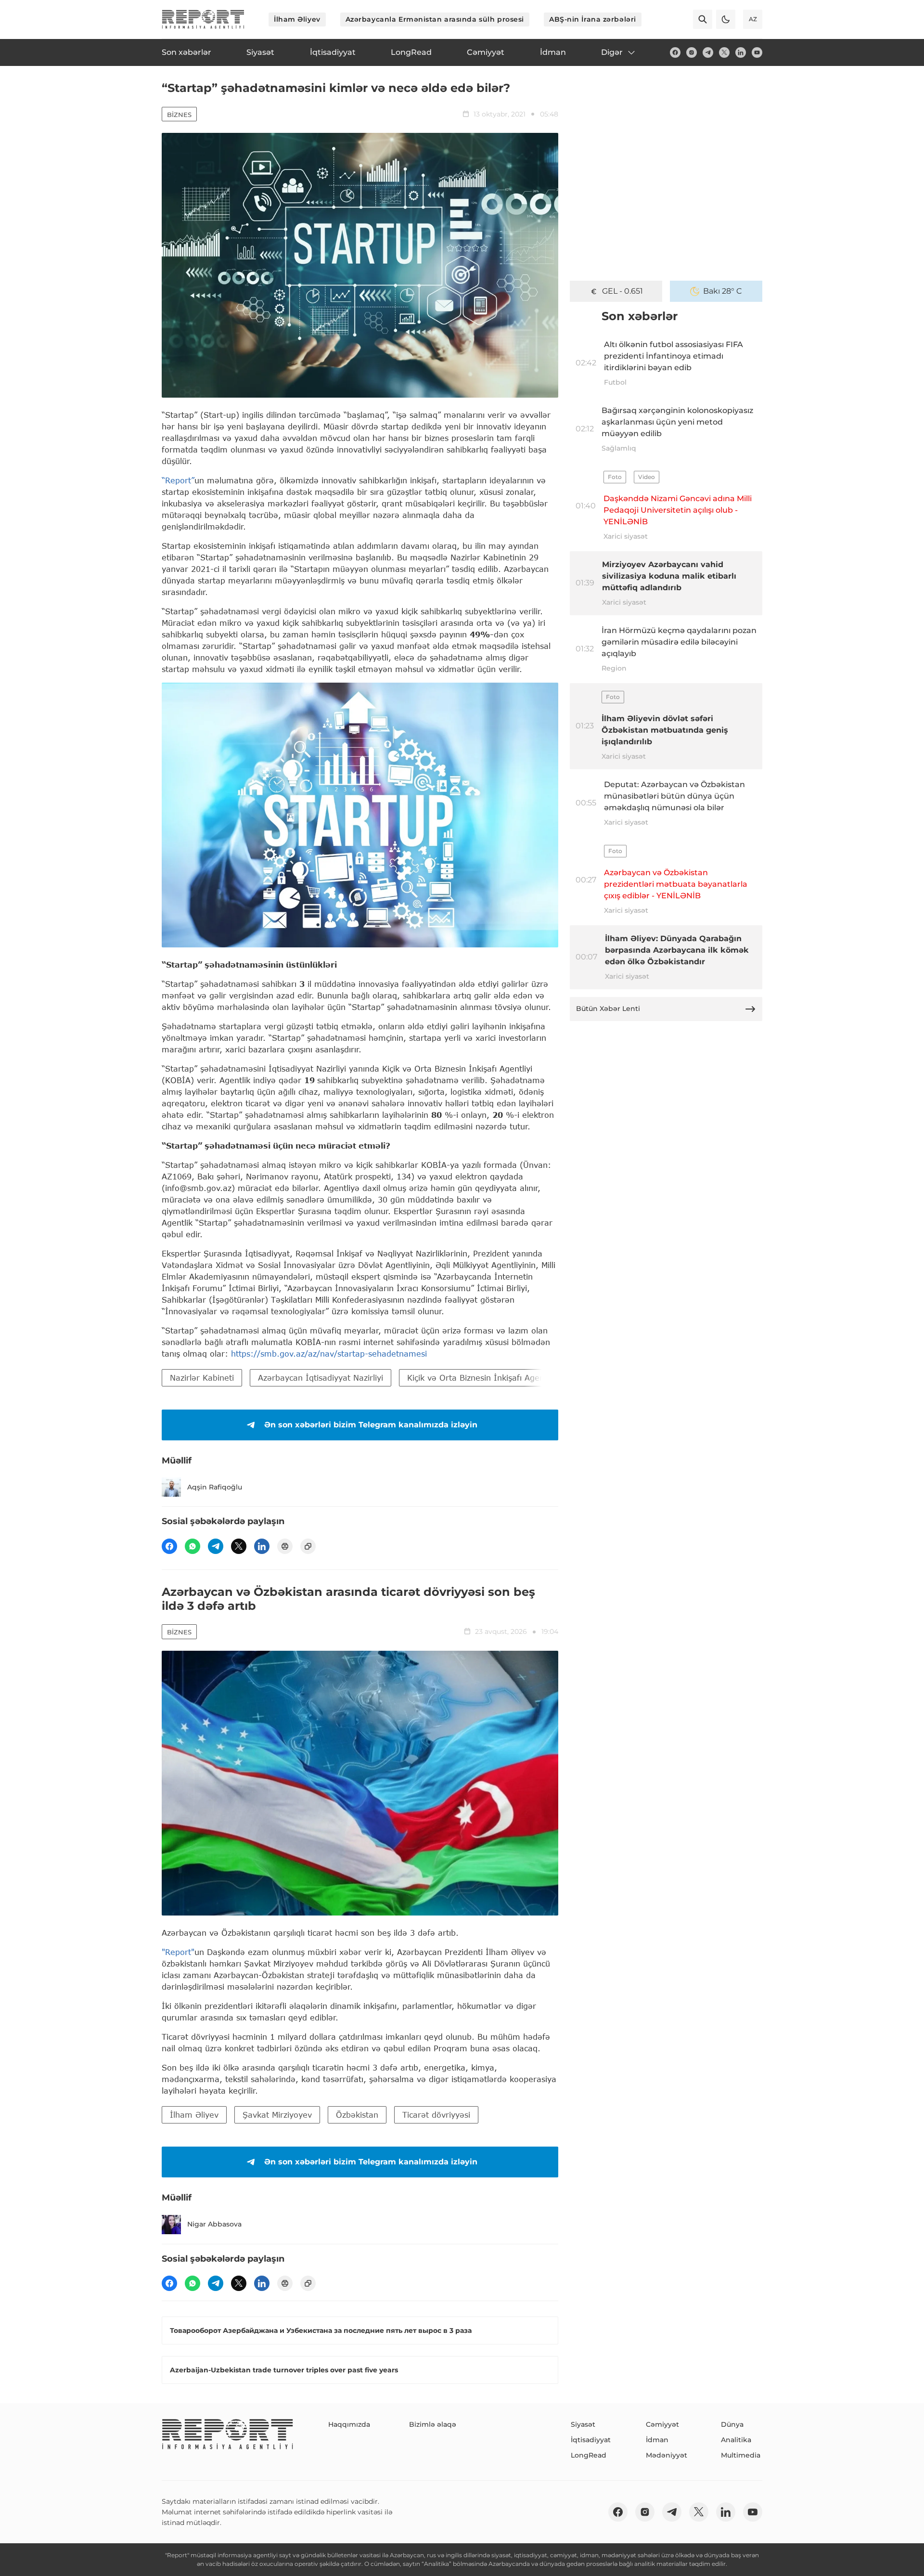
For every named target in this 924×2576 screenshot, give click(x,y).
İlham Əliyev (297, 19)
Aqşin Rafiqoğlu (215, 1487)
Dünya (732, 2424)
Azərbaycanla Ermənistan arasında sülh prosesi (435, 19)
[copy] (308, 1546)
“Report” (178, 480)
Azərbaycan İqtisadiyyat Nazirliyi (321, 1378)
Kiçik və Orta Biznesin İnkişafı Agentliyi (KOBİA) (500, 1378)
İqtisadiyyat (591, 2440)
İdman (657, 2440)
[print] (285, 1546)
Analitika (736, 2440)
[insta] (692, 52)
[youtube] (757, 52)
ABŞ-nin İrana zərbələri (593, 19)
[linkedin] (741, 52)
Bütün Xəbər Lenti (608, 1009)
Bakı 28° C (723, 291)
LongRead (589, 2455)
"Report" (178, 1952)
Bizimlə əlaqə (433, 2424)
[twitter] (724, 52)
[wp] (192, 1546)
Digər (612, 52)
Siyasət (583, 2424)
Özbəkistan (357, 2115)
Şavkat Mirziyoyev (277, 2115)
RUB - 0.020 (622, 291)
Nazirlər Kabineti (202, 1378)
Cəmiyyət (662, 2424)
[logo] (203, 19)
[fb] (675, 52)
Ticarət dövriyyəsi (436, 2115)
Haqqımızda (349, 2424)
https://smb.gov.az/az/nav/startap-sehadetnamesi (329, 1353)
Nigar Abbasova (214, 2224)
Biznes (179, 115)
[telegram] (708, 52)
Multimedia (741, 2455)
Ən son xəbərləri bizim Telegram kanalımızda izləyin (371, 1425)
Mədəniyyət (667, 2455)
